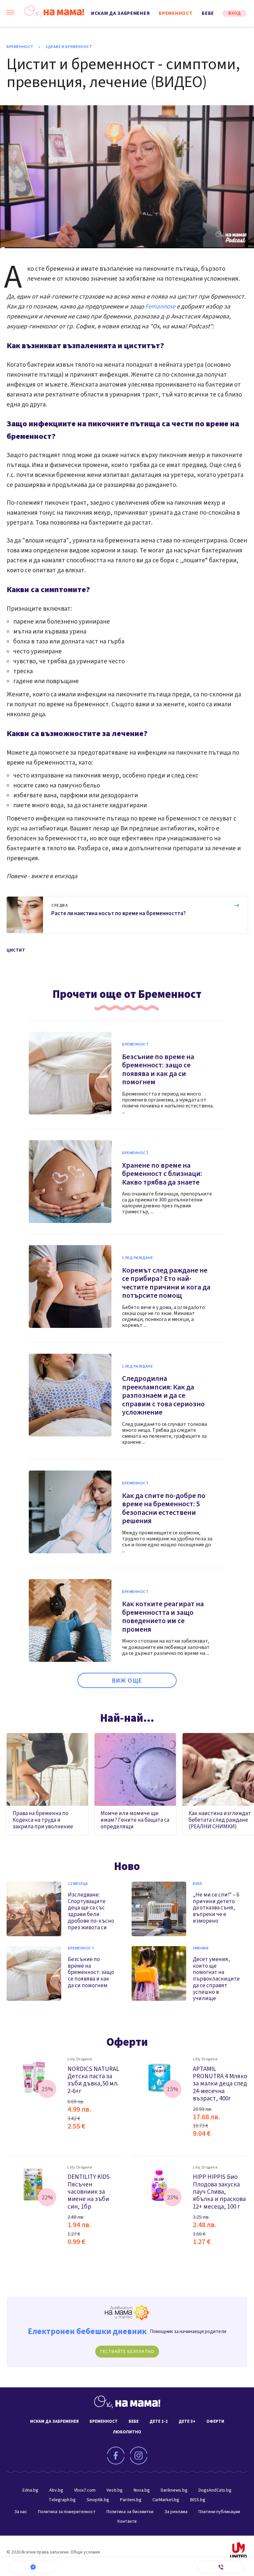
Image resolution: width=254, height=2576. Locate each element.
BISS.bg (198, 2500)
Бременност (176, 13)
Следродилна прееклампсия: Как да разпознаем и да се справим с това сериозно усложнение (163, 1395)
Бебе (208, 13)
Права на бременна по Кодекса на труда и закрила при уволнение (43, 1820)
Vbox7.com (85, 2490)
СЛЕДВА (60, 906)
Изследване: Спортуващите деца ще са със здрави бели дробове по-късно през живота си (91, 1911)
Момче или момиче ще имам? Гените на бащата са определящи (135, 1820)
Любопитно (127, 2432)
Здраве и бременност (69, 47)
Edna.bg (30, 2490)
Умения (201, 1948)
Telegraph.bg (62, 2500)
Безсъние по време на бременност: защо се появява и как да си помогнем (158, 1070)
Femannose (160, 307)
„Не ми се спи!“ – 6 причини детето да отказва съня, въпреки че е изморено (216, 1908)
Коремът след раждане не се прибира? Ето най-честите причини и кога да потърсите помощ (166, 1283)
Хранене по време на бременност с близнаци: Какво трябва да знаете (162, 1174)
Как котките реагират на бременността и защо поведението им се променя (163, 1617)
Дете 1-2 (159, 2421)
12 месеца (78, 1884)
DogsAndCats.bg (215, 2490)
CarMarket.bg (166, 2500)
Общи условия (85, 2552)
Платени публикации (219, 2512)
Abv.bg (56, 2490)
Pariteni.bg (131, 2500)
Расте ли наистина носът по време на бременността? (119, 913)
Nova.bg (142, 2490)
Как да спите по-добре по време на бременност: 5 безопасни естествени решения (164, 1508)
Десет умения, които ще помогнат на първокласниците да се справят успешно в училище (216, 1979)
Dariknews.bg (174, 2490)
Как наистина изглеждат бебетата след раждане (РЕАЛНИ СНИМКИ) (220, 1820)
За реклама (176, 2512)
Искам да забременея (120, 13)
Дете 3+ (187, 2421)
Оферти (127, 2042)
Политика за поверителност (67, 2512)
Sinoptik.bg (98, 2500)
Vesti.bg (115, 2490)
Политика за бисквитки (130, 2512)
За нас (21, 2512)
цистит (16, 950)
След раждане (138, 1258)
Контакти (127, 2521)
